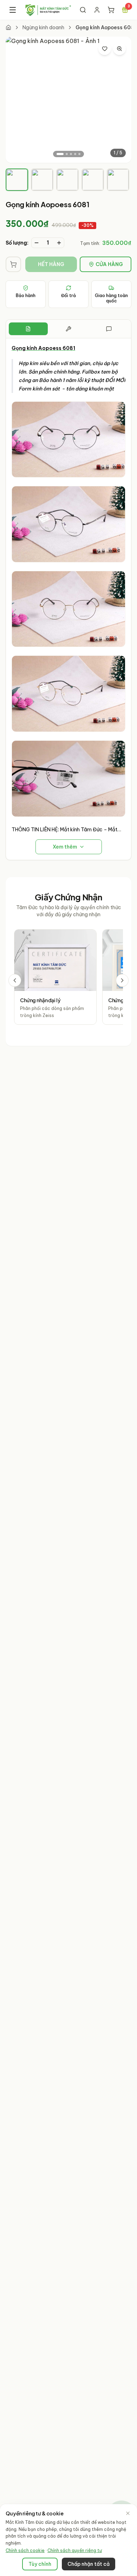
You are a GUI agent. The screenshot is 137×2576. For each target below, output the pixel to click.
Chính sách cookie (25, 2550)
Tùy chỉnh (40, 2564)
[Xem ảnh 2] (67, 154)
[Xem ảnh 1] (60, 154)
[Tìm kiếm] (83, 10)
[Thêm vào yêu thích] (105, 49)
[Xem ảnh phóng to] (119, 49)
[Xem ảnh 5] (79, 154)
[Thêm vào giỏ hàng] (13, 264)
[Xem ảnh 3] (71, 154)
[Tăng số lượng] (59, 243)
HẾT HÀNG (51, 264)
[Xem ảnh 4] (75, 154)
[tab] (17, 180)
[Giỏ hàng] (111, 10)
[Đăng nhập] (97, 10)
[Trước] (15, 980)
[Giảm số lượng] (37, 243)
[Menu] (13, 10)
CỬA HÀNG (109, 264)
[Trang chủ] (8, 27)
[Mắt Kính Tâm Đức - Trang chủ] (48, 10)
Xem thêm (65, 847)
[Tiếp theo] (122, 980)
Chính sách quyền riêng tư (75, 2550)
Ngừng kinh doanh (43, 27)
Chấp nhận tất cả (89, 2564)
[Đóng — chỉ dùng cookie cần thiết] (128, 2513)
